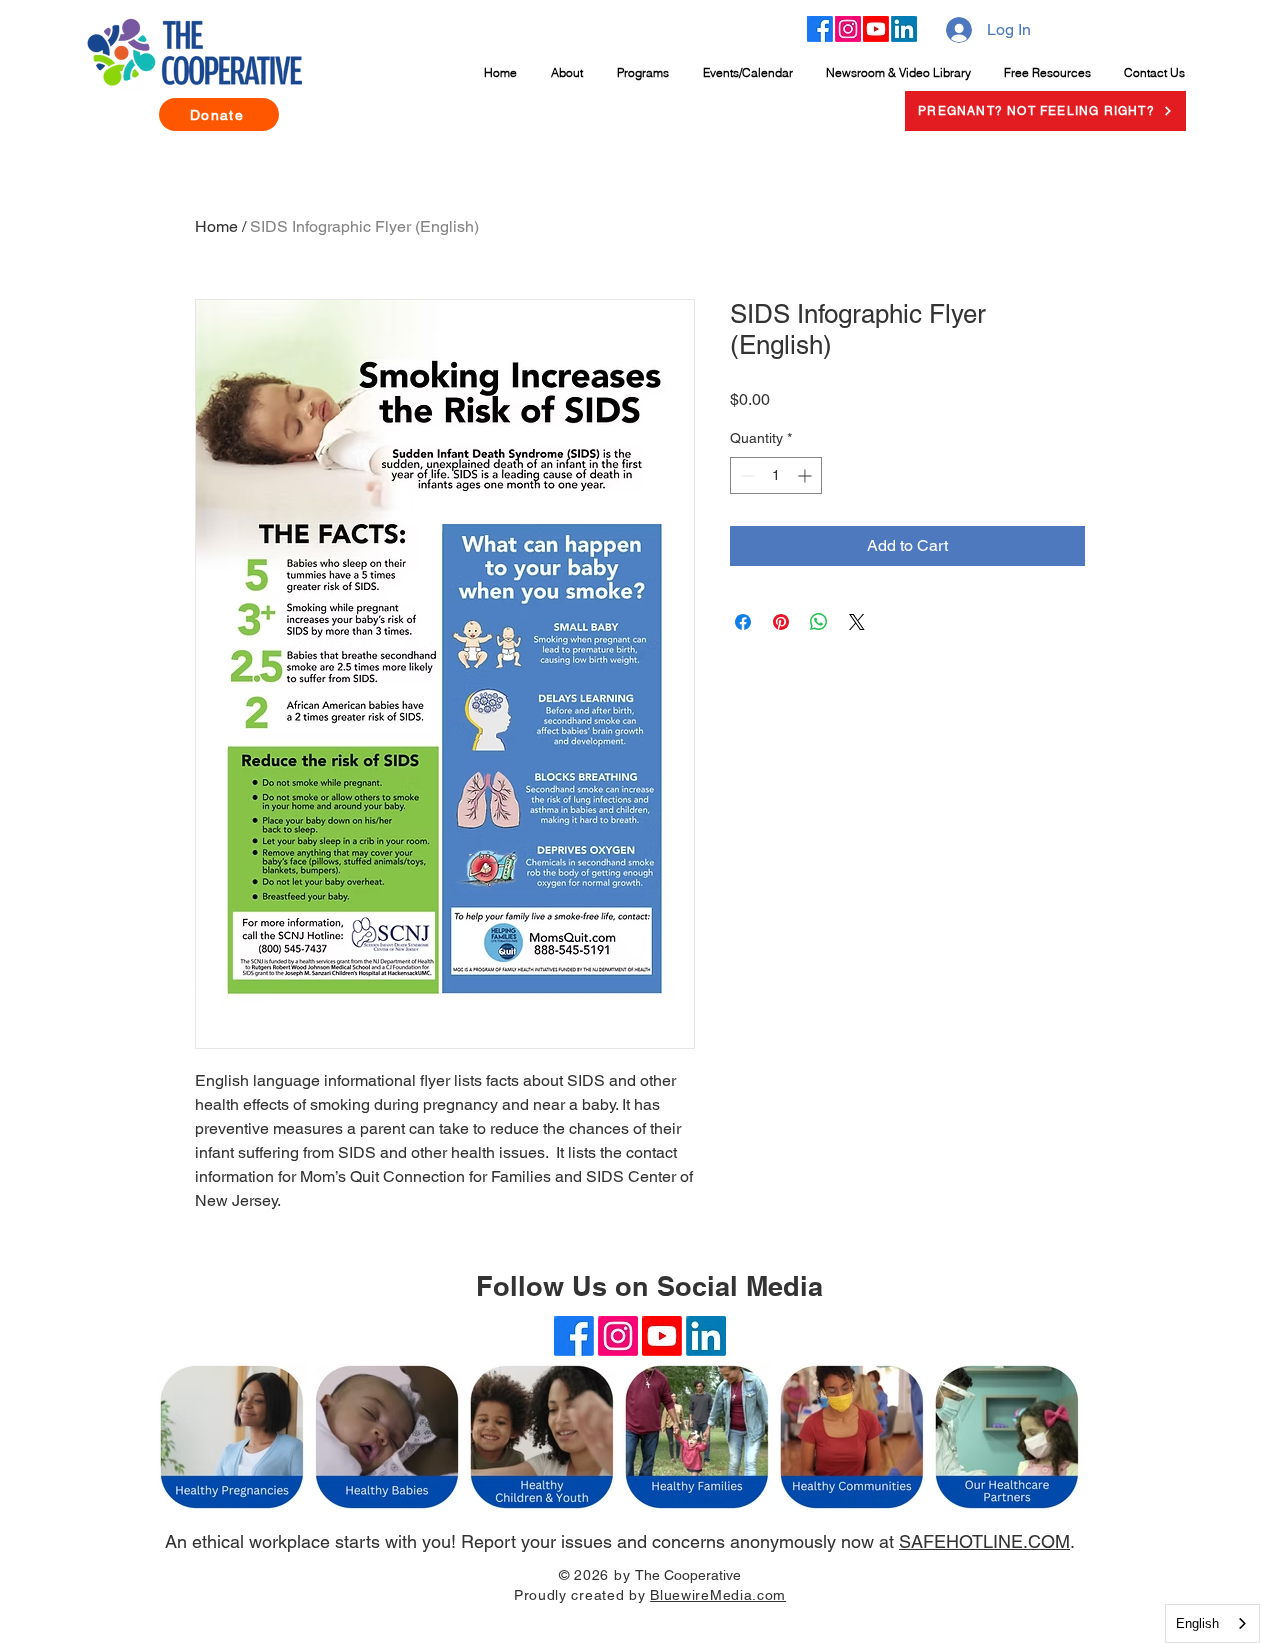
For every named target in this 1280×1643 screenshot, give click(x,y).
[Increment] (806, 475)
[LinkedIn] (904, 29)
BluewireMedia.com (718, 1595)
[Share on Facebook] (743, 622)
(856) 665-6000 (639, 1621)
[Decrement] (745, 475)
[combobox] (1212, 1623)
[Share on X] (857, 622)
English (1197, 1623)
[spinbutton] (776, 475)
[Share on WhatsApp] (819, 622)
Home (216, 226)
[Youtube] (876, 29)
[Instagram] (848, 29)
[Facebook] (820, 29)
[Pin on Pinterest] (781, 622)
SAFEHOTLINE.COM (984, 1541)
